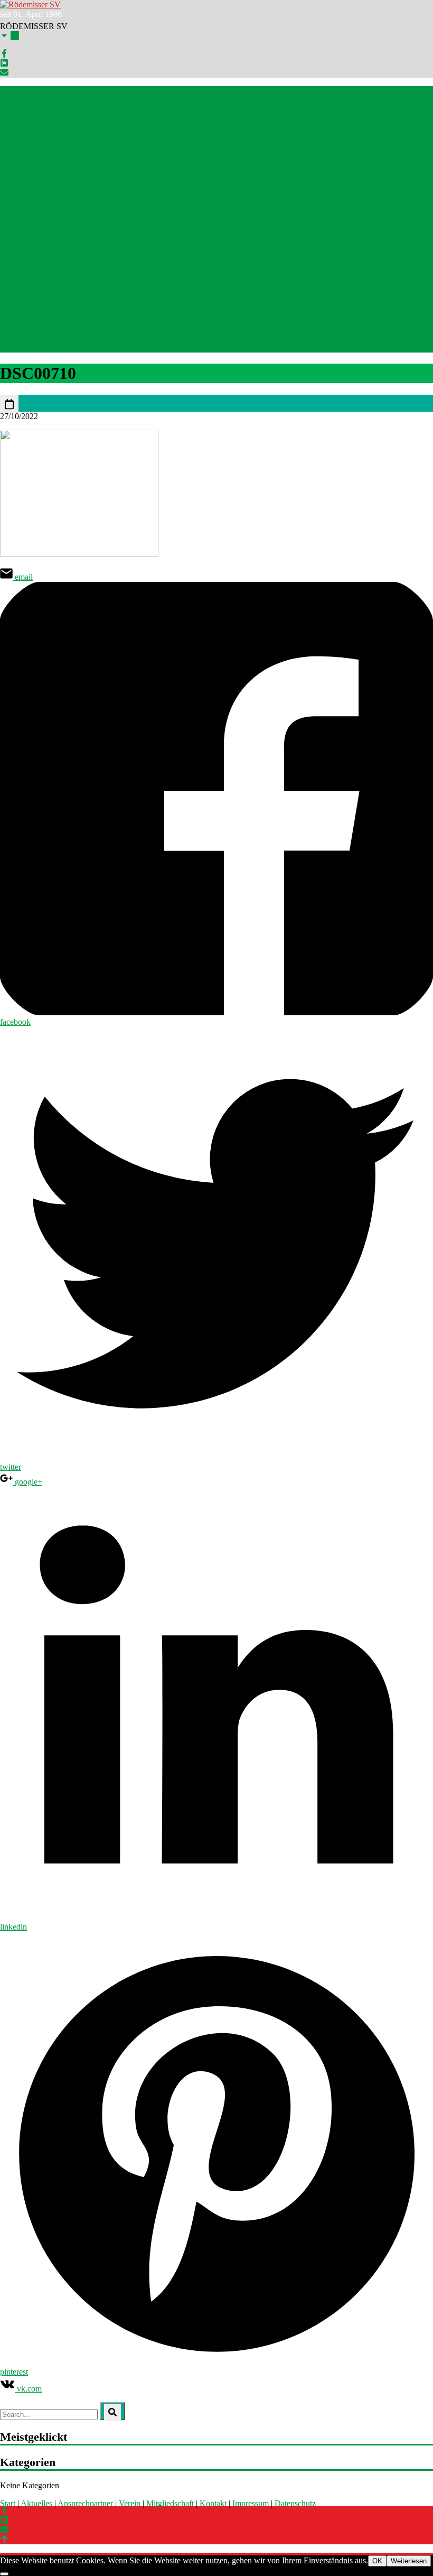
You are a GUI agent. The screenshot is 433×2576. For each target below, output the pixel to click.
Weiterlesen (409, 2561)
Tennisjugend (22, 271)
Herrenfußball (23, 195)
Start (8, 91)
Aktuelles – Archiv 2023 (41, 138)
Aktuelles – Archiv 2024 (41, 129)
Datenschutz (295, 2503)
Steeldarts (16, 243)
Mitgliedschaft (24, 338)
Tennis (11, 252)
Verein (130, 2503)
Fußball (13, 186)
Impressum (251, 2503)
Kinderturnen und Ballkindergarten (58, 233)
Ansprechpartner (28, 148)
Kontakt (13, 348)
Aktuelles (16, 100)
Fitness (12, 176)
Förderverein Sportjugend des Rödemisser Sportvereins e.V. (100, 224)
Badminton (18, 167)
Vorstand (15, 328)
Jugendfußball (23, 205)
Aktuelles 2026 (25, 110)
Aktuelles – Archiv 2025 (41, 119)
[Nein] (4, 2574)
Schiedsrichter (23, 214)
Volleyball (17, 290)
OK (377, 2561)
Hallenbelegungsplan (35, 319)
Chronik (14, 309)
